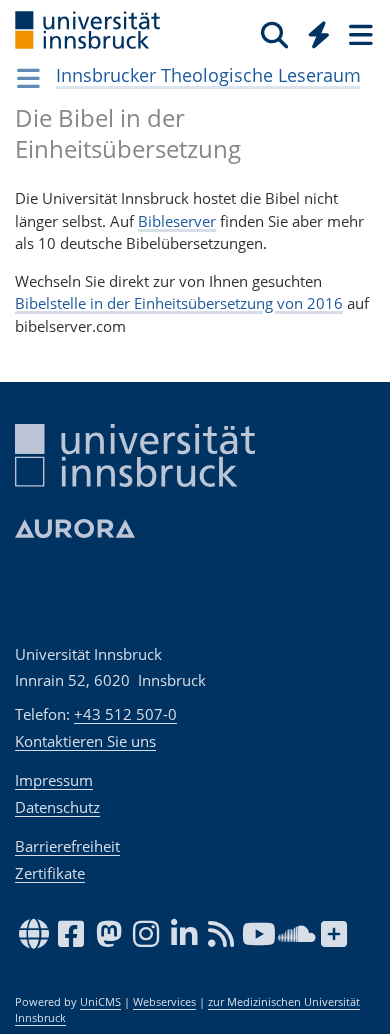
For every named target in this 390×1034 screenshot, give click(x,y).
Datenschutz (57, 807)
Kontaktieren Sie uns (85, 741)
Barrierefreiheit (67, 846)
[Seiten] (359, 34)
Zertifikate (50, 873)
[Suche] (274, 34)
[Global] (313, 31)
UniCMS (100, 1002)
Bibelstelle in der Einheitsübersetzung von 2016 (179, 303)
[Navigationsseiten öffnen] (28, 78)
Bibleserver (177, 221)
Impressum (54, 780)
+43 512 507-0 (125, 714)
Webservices (164, 1002)
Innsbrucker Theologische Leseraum (208, 75)
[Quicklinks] (319, 34)
